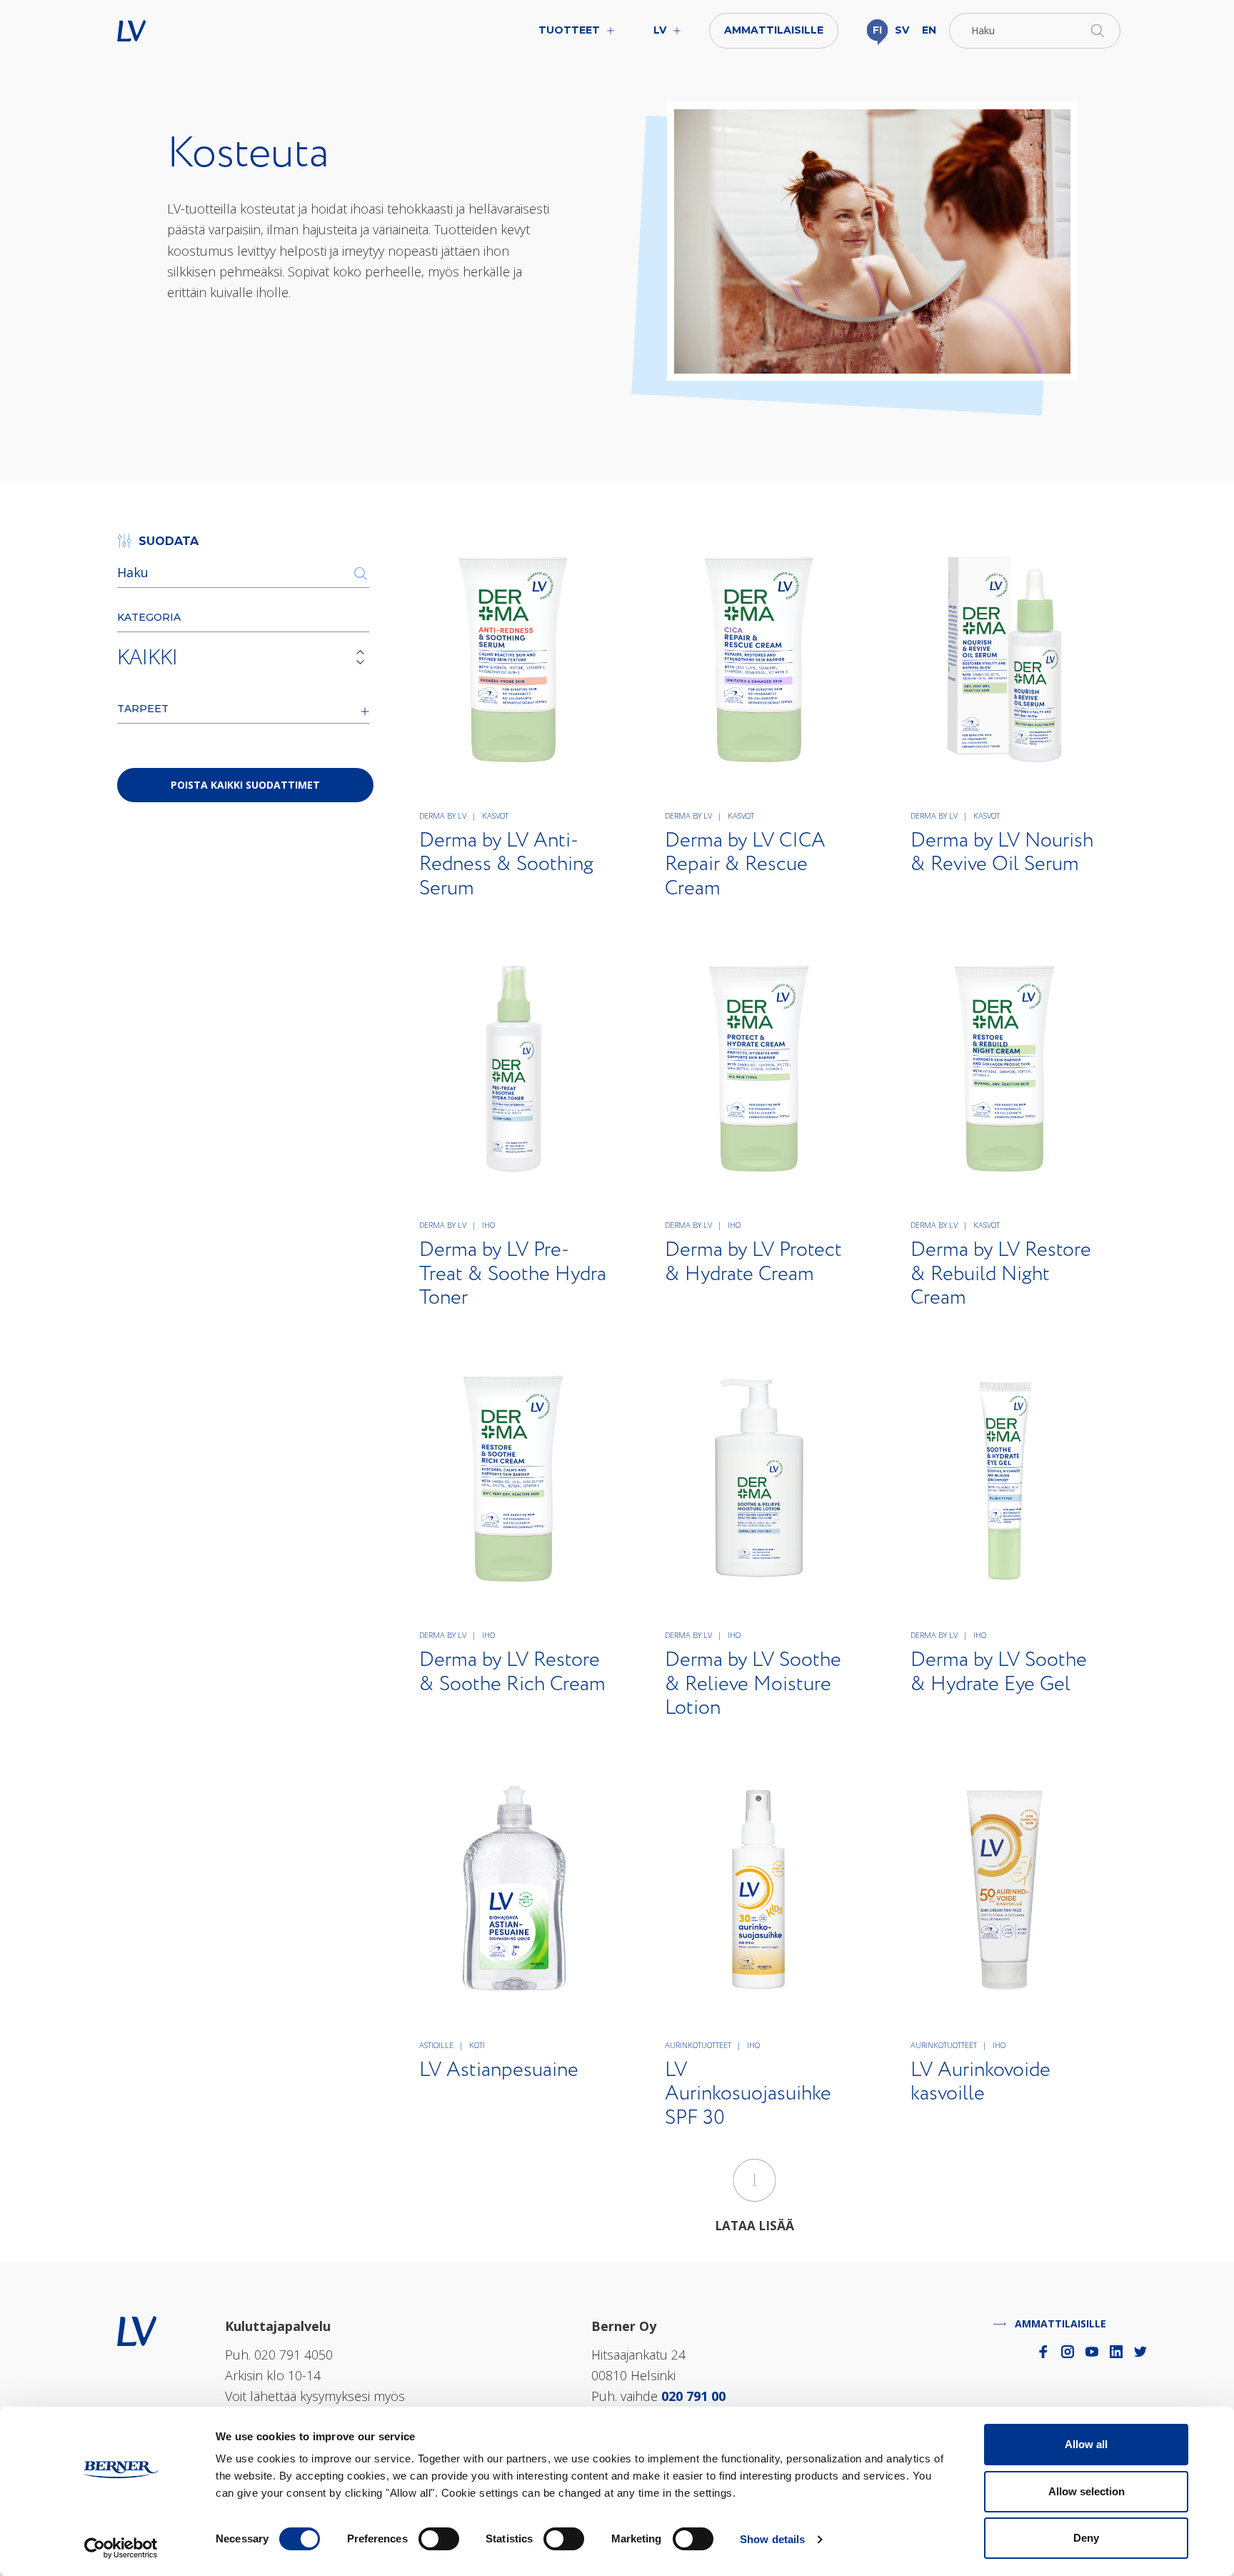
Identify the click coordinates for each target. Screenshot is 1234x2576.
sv (902, 30)
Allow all (1086, 2444)
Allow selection (1087, 2491)
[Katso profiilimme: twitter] (1140, 2352)
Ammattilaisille (774, 30)
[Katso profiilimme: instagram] (1068, 2352)
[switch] (439, 2539)
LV (176, 31)
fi (877, 30)
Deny (1086, 2538)
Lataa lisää (754, 2226)
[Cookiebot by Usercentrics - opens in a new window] (121, 2548)
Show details (772, 2539)
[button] (1035, 31)
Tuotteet (569, 30)
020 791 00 (693, 2396)
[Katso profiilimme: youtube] (1092, 2352)
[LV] (137, 2330)
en (929, 30)
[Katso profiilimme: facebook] (1043, 2352)
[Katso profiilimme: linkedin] (1116, 2352)
